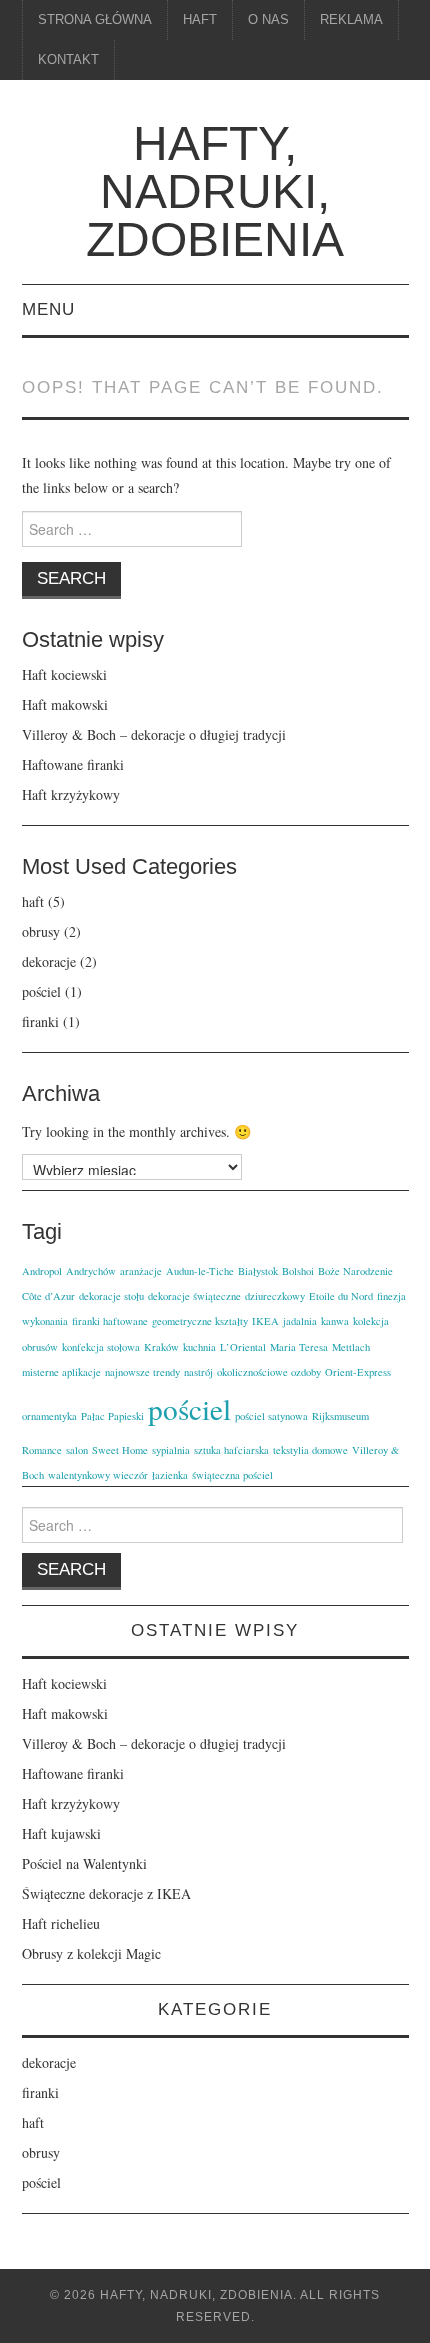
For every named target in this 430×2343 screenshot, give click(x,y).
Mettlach (351, 1347)
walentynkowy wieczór (98, 1475)
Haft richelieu (61, 1923)
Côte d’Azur (48, 1296)
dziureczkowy (275, 1296)
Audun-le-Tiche (200, 1271)
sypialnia (171, 1450)
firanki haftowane (110, 1321)
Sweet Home (120, 1450)
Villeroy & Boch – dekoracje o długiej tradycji (154, 734)
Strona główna (95, 20)
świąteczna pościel (232, 1475)
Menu (48, 309)
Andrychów (91, 1271)
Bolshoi (298, 1271)
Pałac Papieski (112, 1416)
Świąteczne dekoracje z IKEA (106, 1893)
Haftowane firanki (73, 764)
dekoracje (49, 961)
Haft (200, 20)
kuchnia (199, 1347)
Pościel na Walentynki (84, 1863)
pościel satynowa (271, 1416)
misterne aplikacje (61, 1372)
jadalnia (300, 1321)
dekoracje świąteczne (194, 1296)
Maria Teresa (299, 1347)
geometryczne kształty (200, 1321)
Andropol (42, 1271)
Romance (42, 1450)
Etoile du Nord (341, 1296)
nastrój (198, 1372)
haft (33, 901)
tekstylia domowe (310, 1450)
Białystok (258, 1271)
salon (77, 1450)
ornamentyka (49, 1416)
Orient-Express (358, 1372)
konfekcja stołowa (101, 1347)
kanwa (335, 1321)
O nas (268, 20)
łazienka (170, 1475)
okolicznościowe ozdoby (269, 1372)
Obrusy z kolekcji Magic (91, 1953)
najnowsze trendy (142, 1372)
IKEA (265, 1321)
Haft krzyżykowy (71, 794)
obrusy (41, 931)
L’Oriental (243, 1347)
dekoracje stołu (111, 1296)
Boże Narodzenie (355, 1271)
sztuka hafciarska (231, 1450)
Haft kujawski (61, 1833)
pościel (41, 991)
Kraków (161, 1347)
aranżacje (141, 1271)
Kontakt (68, 60)
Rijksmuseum (340, 1416)
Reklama (351, 20)
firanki (40, 1021)
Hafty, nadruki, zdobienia (215, 191)
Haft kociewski (64, 674)
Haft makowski (65, 704)
